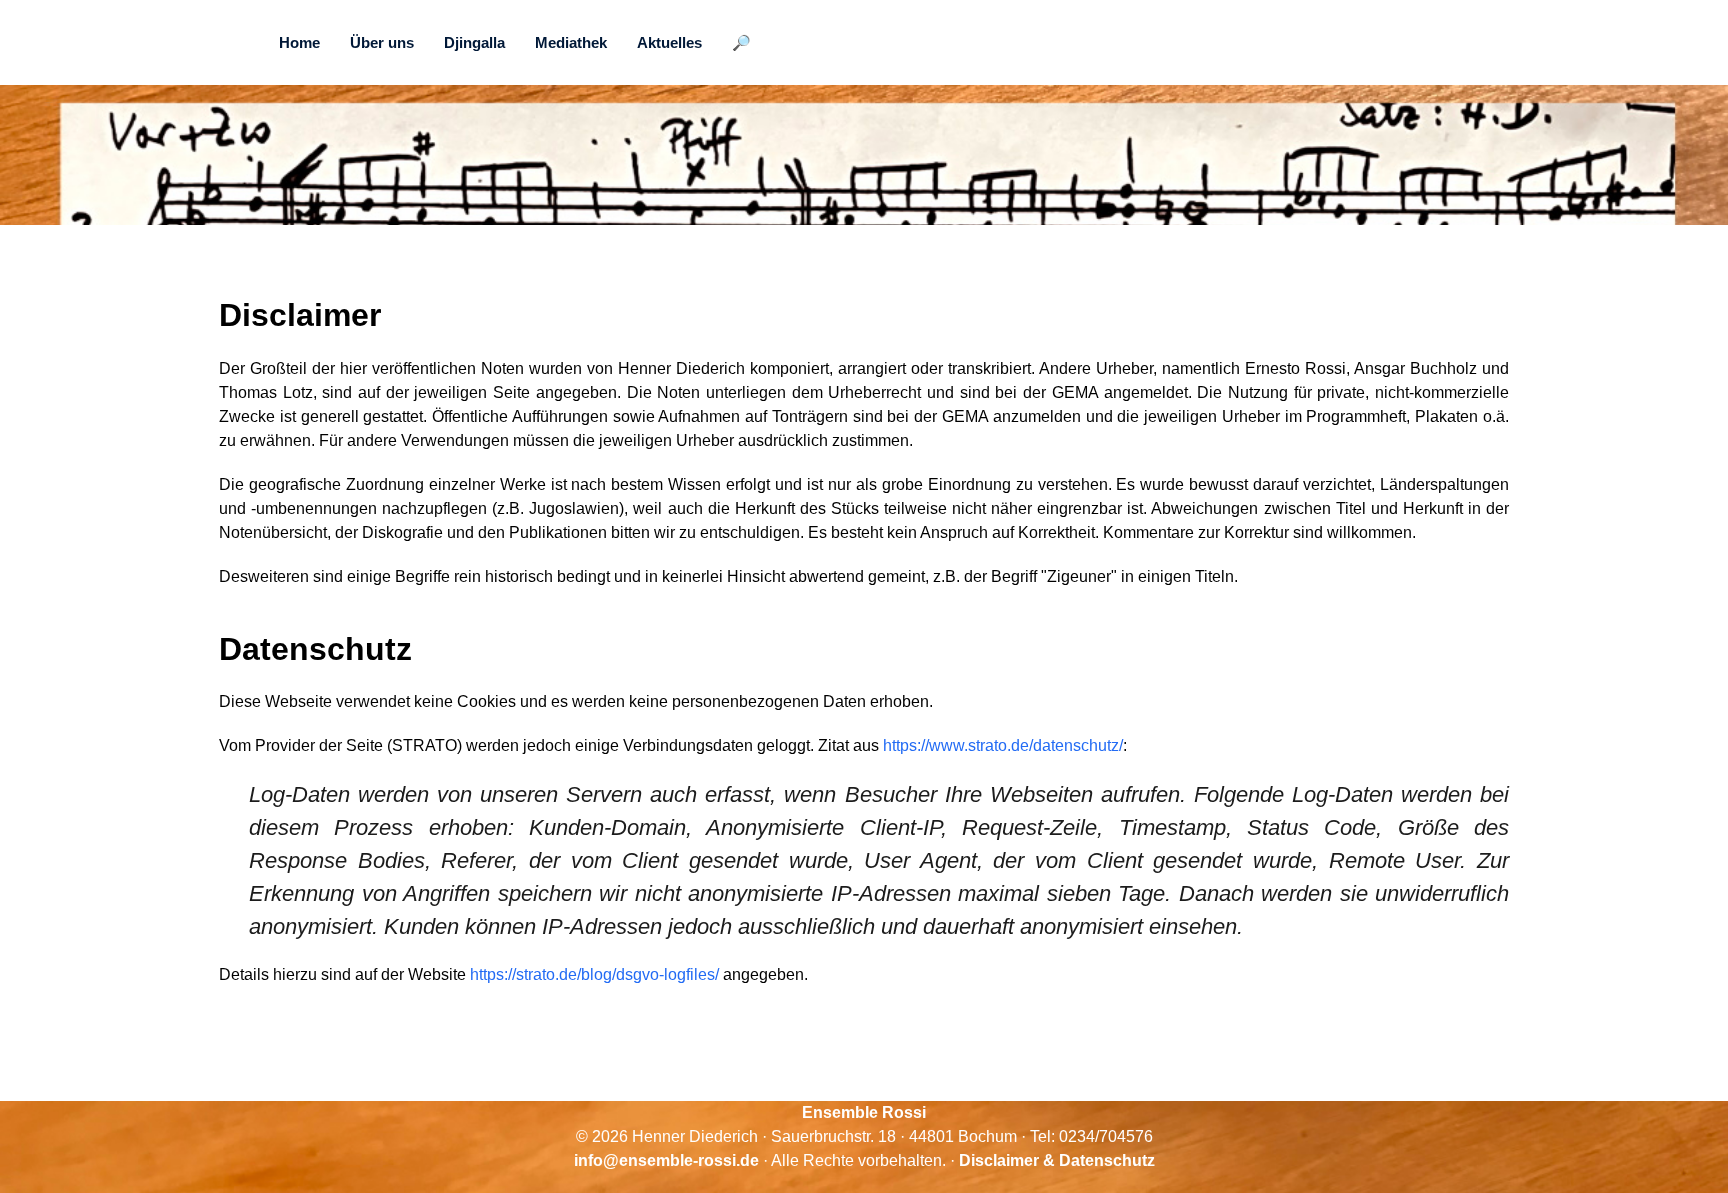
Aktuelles (669, 42)
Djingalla (474, 42)
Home (299, 42)
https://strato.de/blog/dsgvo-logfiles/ (594, 974)
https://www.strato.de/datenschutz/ (1003, 745)
